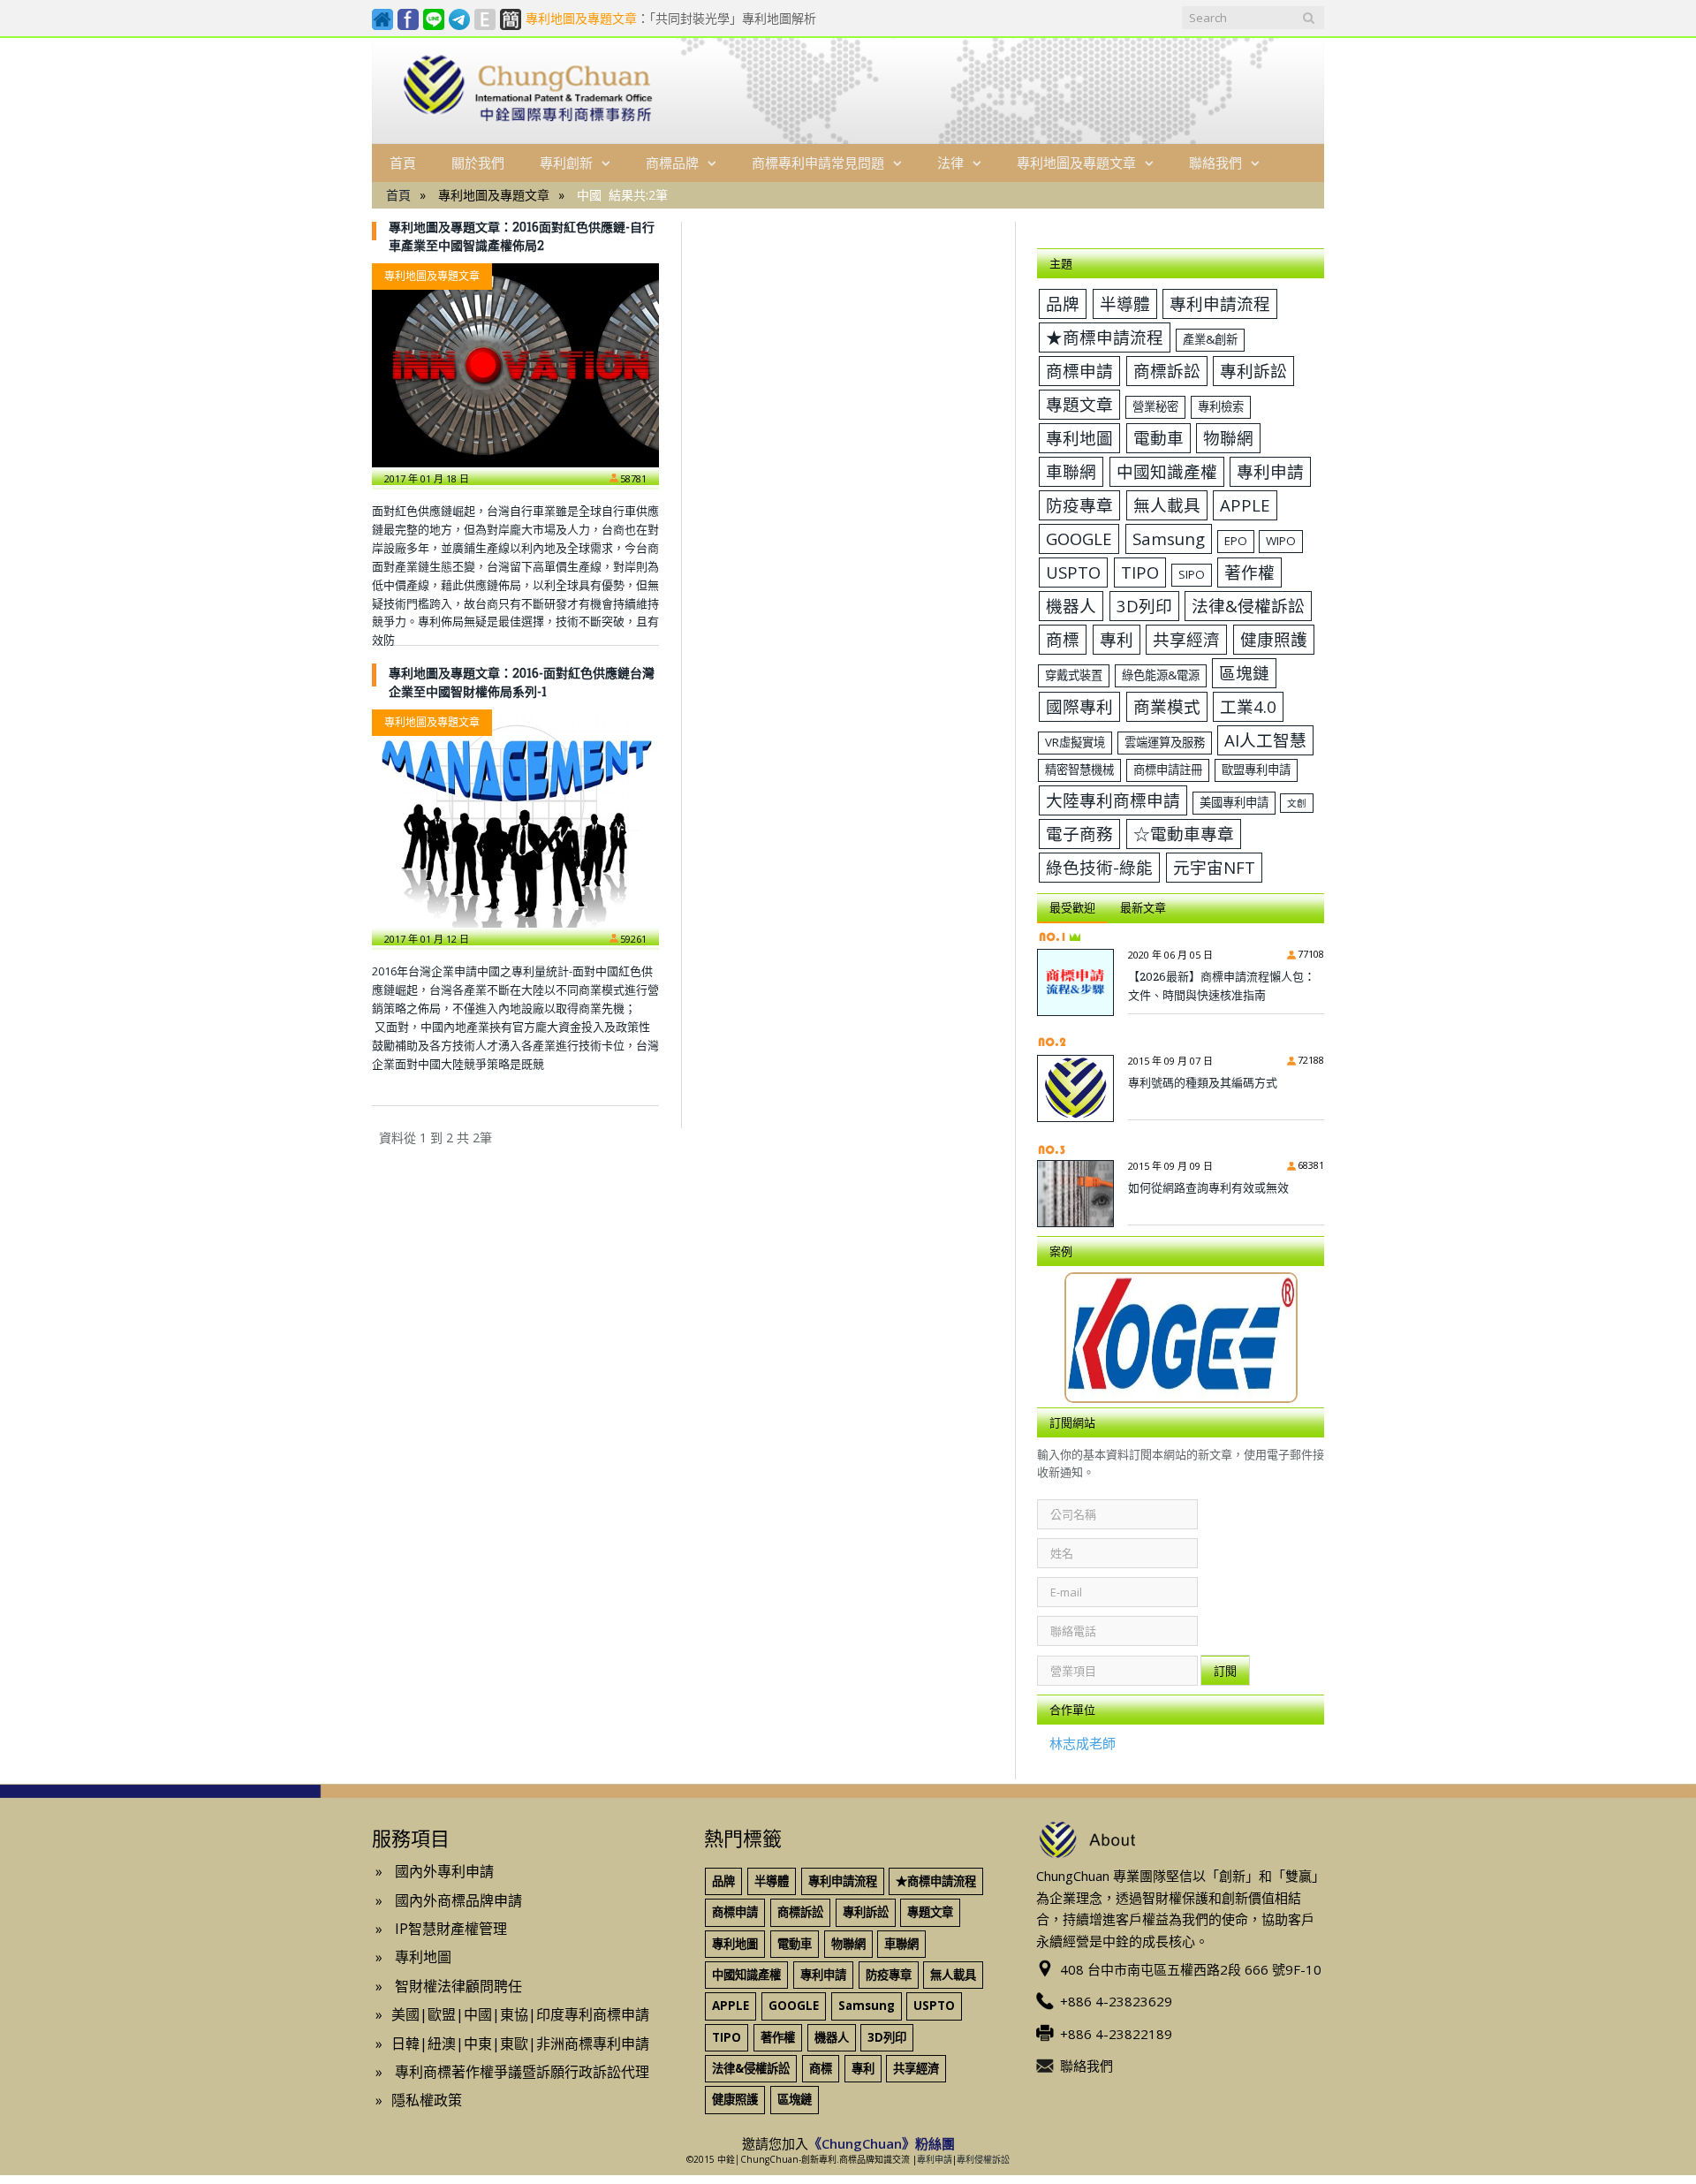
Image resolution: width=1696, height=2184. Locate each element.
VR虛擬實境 (1075, 742)
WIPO (1281, 541)
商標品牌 (672, 163)
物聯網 (1228, 438)
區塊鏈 (1244, 673)
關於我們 (478, 163)
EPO (1236, 541)
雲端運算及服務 (1165, 742)
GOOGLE (1079, 538)
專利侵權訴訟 (983, 2159)
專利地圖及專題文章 (1076, 163)
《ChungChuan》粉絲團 (882, 2143)
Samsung (1169, 538)
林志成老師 (1083, 1743)
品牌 (1063, 303)
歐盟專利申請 (1256, 770)
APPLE (1245, 505)
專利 (1117, 639)
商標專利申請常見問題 (818, 163)
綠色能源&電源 (1161, 675)
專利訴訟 (1253, 371)
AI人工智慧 (1265, 740)
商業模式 (1167, 706)
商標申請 (1079, 371)
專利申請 (1270, 471)
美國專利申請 (1234, 802)
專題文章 (1079, 404)
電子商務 (1079, 834)
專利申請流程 (1220, 303)
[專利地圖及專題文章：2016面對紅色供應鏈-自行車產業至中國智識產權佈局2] (515, 365)
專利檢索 (1221, 406)
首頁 (403, 163)
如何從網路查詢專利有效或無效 (1208, 1187)
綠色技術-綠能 (1099, 867)
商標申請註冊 (1168, 770)
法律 (950, 163)
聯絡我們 (1215, 163)
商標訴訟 (1167, 371)
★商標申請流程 (1105, 337)
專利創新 (566, 163)
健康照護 (1274, 639)
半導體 (1125, 303)
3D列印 (1144, 606)
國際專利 (1079, 706)
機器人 (1071, 606)
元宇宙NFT (1214, 867)
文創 (1297, 803)
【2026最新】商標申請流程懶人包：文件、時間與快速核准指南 (1222, 986)
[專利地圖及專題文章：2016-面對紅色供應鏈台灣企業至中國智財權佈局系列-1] (515, 819)
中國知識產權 (1167, 471)
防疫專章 (1079, 505)
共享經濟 (1186, 639)
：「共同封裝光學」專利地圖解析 (671, 19)
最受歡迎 (1072, 907)
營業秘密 (1155, 406)
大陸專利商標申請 (1113, 800)
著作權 (1249, 572)
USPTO (1073, 572)
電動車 (1158, 438)
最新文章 (1143, 907)
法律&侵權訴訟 (1248, 606)
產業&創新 (1210, 339)
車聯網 (1071, 471)
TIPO (1140, 572)
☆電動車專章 (1184, 834)
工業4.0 (1248, 706)
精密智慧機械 (1079, 770)
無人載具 (1167, 505)
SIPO (1192, 574)
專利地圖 (1079, 438)
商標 (1063, 639)
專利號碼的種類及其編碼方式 (1203, 1082)
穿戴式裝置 (1074, 675)
